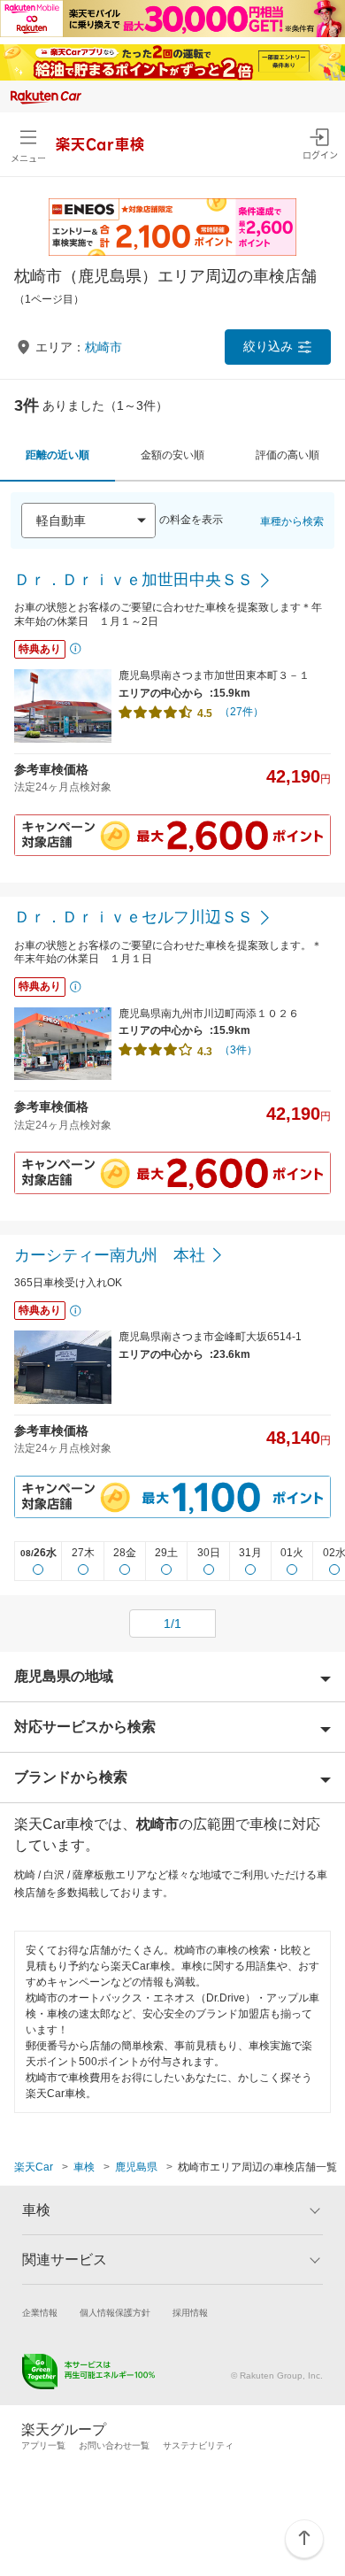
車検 (84, 2167)
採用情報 (190, 2313)
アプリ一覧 (43, 2445)
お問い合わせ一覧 (114, 2445)
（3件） (238, 1050)
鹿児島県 (136, 2167)
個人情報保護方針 (115, 2313)
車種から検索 (292, 521)
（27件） (241, 712)
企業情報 (40, 2313)
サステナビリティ (198, 2445)
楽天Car (34, 2167)
